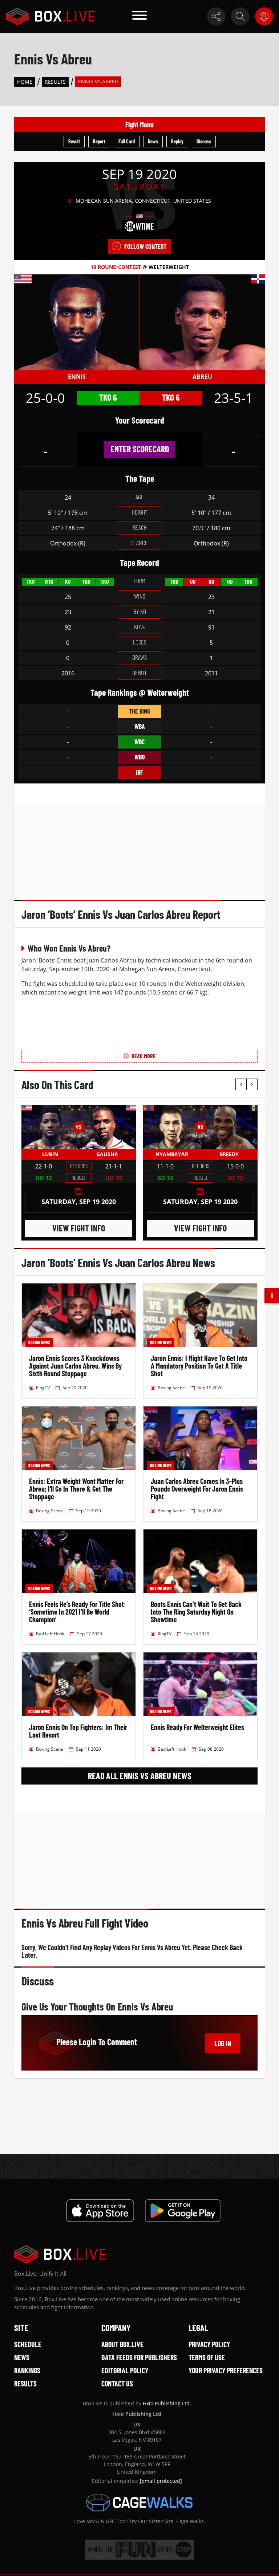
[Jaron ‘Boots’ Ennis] (77, 321)
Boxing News (39, 1342)
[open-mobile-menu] (139, 16)
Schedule (28, 2344)
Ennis (77, 377)
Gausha (107, 1154)
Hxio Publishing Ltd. (167, 2403)
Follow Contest (145, 246)
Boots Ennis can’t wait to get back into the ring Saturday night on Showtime (196, 1612)
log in (223, 2043)
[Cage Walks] (139, 2502)
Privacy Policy (209, 2344)
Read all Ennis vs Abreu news (140, 1776)
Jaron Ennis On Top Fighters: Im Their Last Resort (78, 1731)
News (153, 141)
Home (25, 82)
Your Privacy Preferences (226, 2370)
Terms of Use (207, 2357)
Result (74, 141)
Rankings (27, 2370)
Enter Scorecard (140, 449)
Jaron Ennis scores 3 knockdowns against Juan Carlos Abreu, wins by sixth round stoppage (75, 1366)
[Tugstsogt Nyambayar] (172, 1127)
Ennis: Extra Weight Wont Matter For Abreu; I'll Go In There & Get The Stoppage (76, 1489)
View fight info (79, 1228)
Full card (127, 141)
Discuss (204, 141)
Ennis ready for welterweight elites (197, 1727)
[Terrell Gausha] (108, 1127)
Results (55, 82)
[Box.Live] (50, 16)
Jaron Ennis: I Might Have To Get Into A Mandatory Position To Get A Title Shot (199, 1366)
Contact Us (117, 2384)
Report (99, 141)
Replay (177, 141)
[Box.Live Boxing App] (100, 2211)
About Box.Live (122, 2344)
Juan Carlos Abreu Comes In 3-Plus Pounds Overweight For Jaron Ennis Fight (197, 1489)
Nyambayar (172, 1154)
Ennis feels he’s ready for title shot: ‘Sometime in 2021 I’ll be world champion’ (78, 1612)
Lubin (50, 1154)
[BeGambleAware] (139, 2550)
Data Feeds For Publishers (139, 2357)
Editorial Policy (125, 2370)
